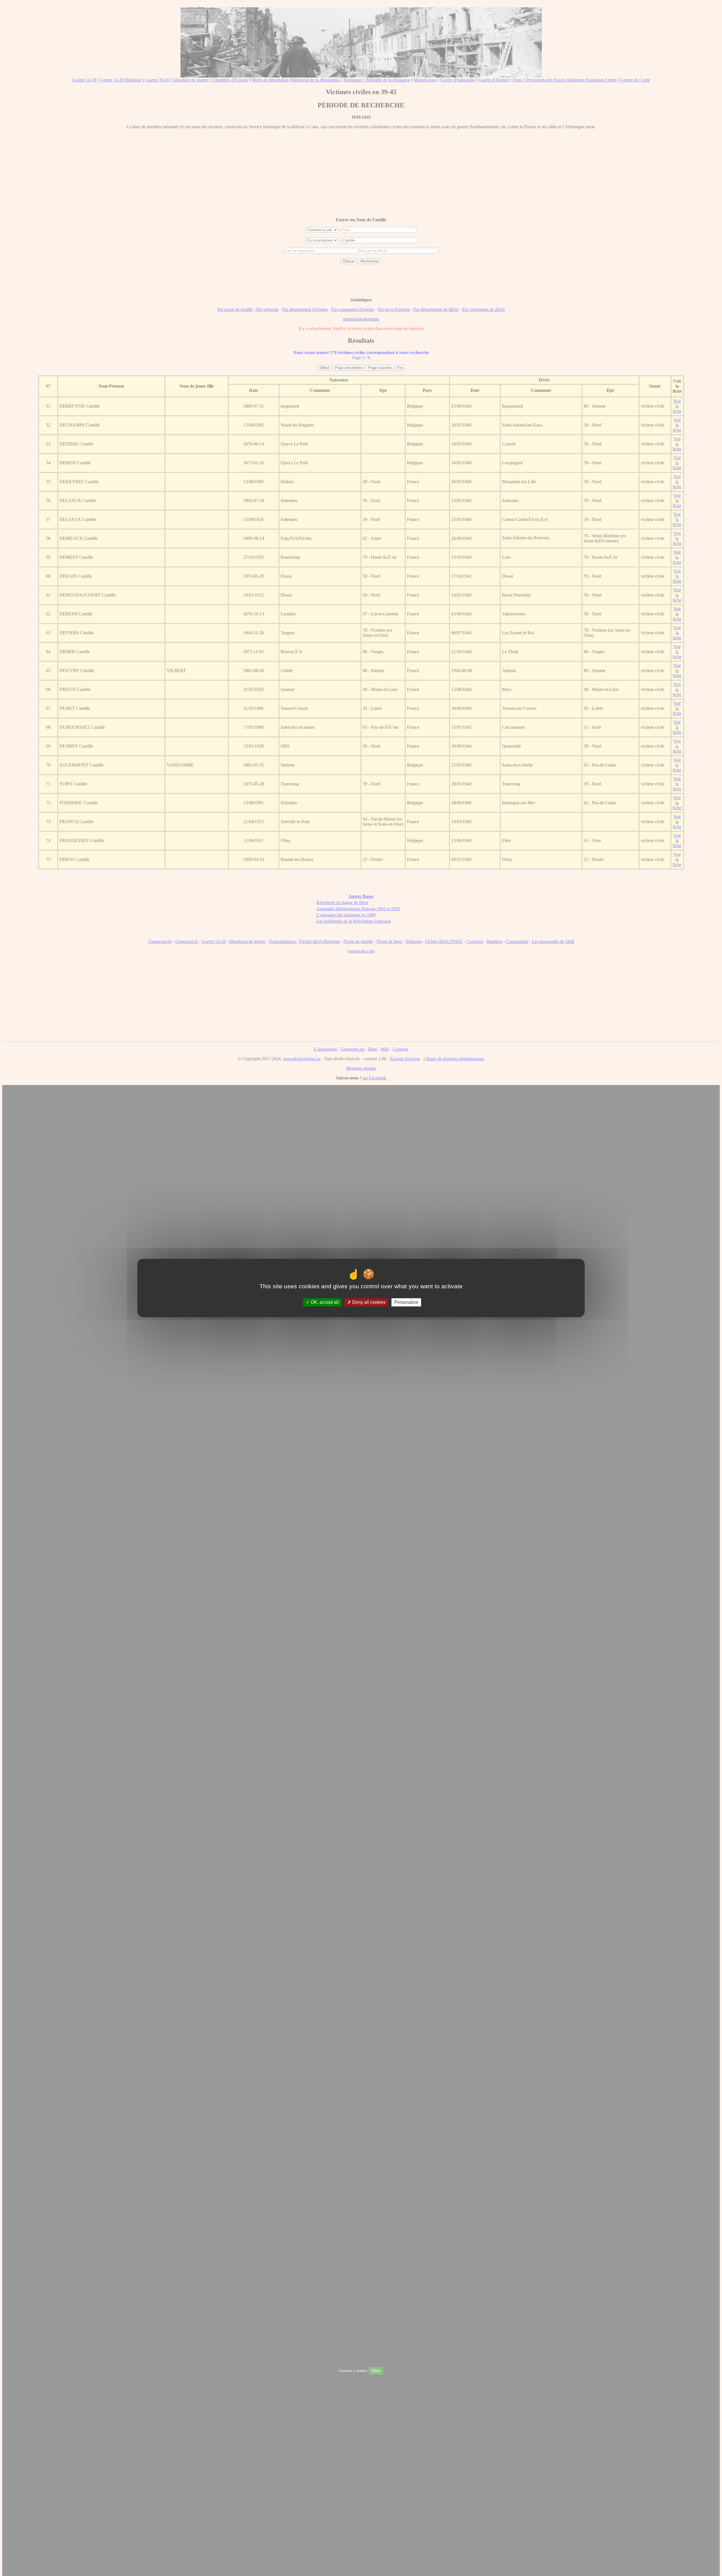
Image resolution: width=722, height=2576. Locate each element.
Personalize (406, 1302)
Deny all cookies (368, 1302)
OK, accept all (324, 1302)
